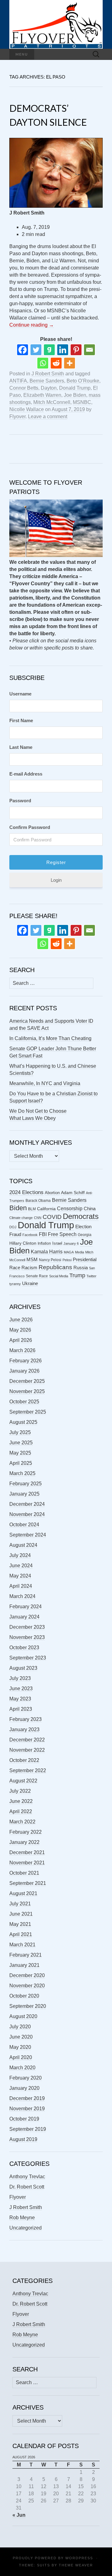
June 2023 (21, 1689)
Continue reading (32, 325)
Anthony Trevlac (27, 2177)
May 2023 (20, 1699)
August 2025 (23, 1422)
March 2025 (22, 1473)
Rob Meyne (22, 2218)
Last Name (21, 747)
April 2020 (21, 2057)
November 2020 (27, 1986)
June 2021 (21, 1914)
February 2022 (26, 1832)
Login (56, 880)
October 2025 (24, 1402)
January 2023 (24, 1729)
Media (79, 1252)
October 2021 (24, 1873)
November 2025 (27, 1391)
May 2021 (20, 1924)
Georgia (85, 1235)
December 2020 (27, 1975)
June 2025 (21, 1443)
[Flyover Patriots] (56, 24)
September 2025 (28, 1412)
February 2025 (26, 1484)
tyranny (15, 1284)
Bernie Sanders (47, 381)
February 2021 (26, 1955)
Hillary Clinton (23, 1243)
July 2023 (20, 1678)
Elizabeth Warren (42, 395)
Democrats (81, 1216)
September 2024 (28, 1535)
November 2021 (27, 1863)
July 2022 (20, 1791)
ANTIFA (18, 381)
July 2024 (20, 1555)
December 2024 (27, 1504)
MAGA (69, 1252)
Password (20, 801)
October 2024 (24, 1525)
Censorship (70, 1209)
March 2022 (22, 1822)
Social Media (59, 1276)
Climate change (21, 1218)
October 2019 (24, 2119)
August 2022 (23, 1781)
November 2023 (27, 1637)
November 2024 (27, 1514)
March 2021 (22, 1945)
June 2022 (21, 1801)
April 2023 (21, 1709)
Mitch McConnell (52, 402)
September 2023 (28, 1658)
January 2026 (24, 1371)
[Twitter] (36, 350)
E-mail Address (26, 774)
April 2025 (21, 1463)
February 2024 (26, 1607)
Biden (18, 1208)
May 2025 (20, 1453)
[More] (70, 363)
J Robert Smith (48, 374)
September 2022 (28, 1770)
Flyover (17, 417)
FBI (43, 1234)
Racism (29, 1268)
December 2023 (27, 1627)
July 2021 (20, 1904)
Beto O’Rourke (83, 381)
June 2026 (21, 1320)
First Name (21, 720)
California (46, 1209)
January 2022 (24, 1842)
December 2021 (27, 1852)
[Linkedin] (63, 350)
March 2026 (22, 1350)
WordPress (79, 2558)
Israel (57, 1243)
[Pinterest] (76, 350)
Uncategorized (26, 2228)
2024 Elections (26, 1192)
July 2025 (20, 1432)
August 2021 (23, 1893)
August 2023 (23, 1668)
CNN (38, 1218)
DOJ (13, 1227)
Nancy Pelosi (50, 1260)
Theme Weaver (76, 2565)
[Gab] (49, 350)
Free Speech (62, 1234)
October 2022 (24, 1760)
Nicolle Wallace (27, 409)
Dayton (49, 388)
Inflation (44, 1243)
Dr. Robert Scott (27, 2187)
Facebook (30, 1235)
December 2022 (27, 1740)
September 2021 (28, 1883)
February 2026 (26, 1361)
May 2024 (20, 1576)
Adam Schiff (73, 1193)
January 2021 (24, 1965)
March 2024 (22, 1596)
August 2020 (23, 2016)
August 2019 (23, 2139)
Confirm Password (30, 827)
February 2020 (26, 2078)
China (90, 1209)
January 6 (71, 1243)
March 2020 (22, 2068)
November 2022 (27, 1750)
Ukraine (30, 1283)
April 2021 (21, 1934)
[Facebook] (23, 350)
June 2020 (21, 2037)
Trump (77, 1275)
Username (20, 694)
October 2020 (24, 1996)
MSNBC (82, 402)
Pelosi (67, 1260)
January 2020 (24, 2088)
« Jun (19, 2515)
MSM (32, 1260)
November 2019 (27, 2109)
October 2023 (24, 1648)
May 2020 (20, 2047)
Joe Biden (75, 395)
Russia (81, 1268)
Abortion (52, 1193)
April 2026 (21, 1340)
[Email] (89, 350)
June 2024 (21, 1566)
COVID (52, 1217)
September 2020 (28, 2006)
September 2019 (28, 2129)
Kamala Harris (47, 1252)
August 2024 (23, 1545)
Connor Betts (24, 388)
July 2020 (20, 2027)
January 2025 (24, 1494)
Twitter (91, 1276)
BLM (32, 1209)
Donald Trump (75, 388)
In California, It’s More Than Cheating (50, 1038)
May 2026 (20, 1330)
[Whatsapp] (43, 363)
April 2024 (21, 1586)
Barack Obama (38, 1201)
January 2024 (24, 1617)
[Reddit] (56, 363)
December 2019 (27, 2098)
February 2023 (26, 1719)
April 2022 (21, 1811)
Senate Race (37, 1276)
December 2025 (27, 1381)
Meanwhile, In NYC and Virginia (45, 1083)
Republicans (55, 1267)
